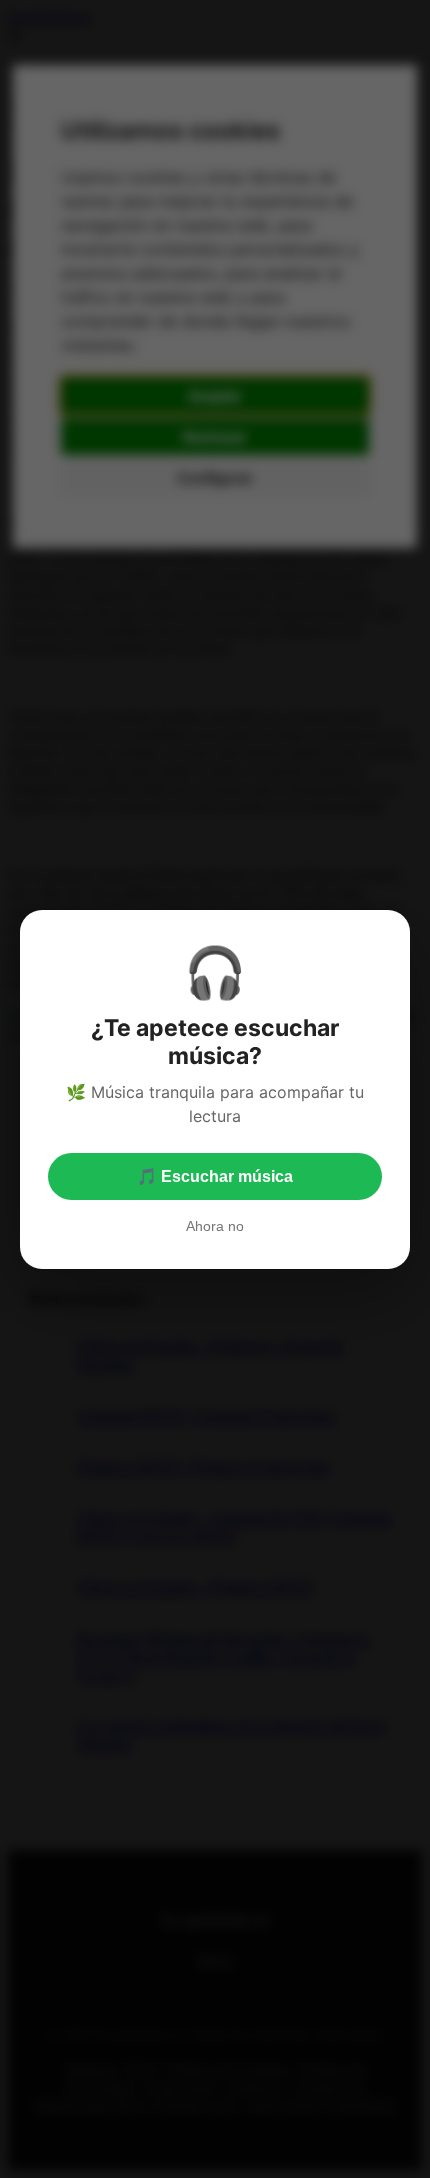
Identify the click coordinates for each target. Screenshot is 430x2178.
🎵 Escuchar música (215, 1176)
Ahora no (215, 1226)
